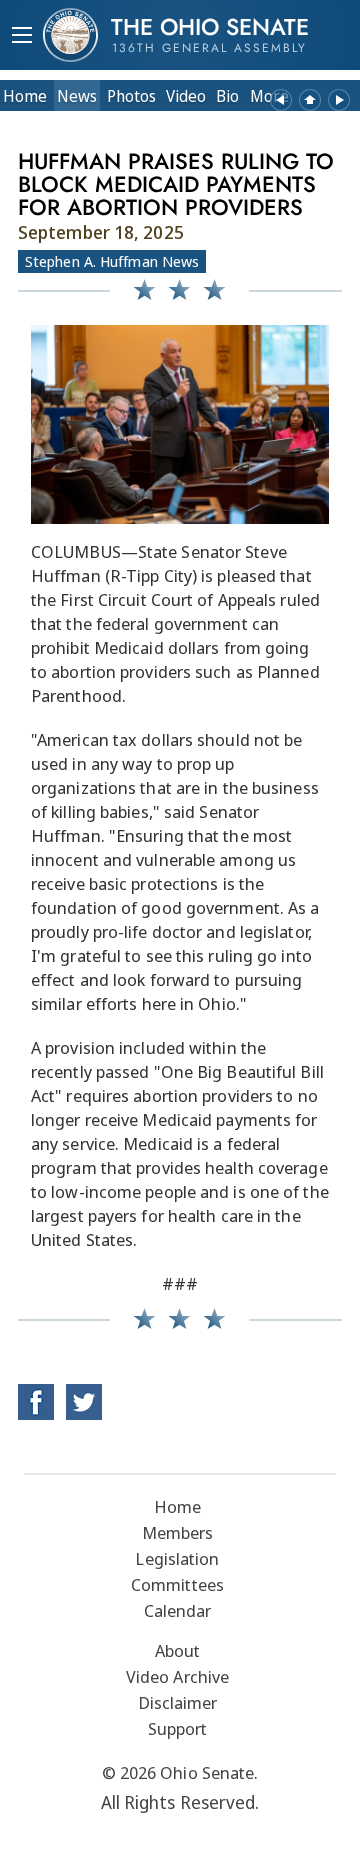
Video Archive (177, 1676)
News (77, 96)
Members (178, 1532)
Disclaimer (178, 1702)
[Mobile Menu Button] (22, 37)
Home (25, 96)
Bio (227, 96)
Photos (131, 96)
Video (186, 96)
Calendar (178, 1610)
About (178, 1650)
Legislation (177, 1558)
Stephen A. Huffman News (112, 261)
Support (178, 1728)
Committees (177, 1584)
